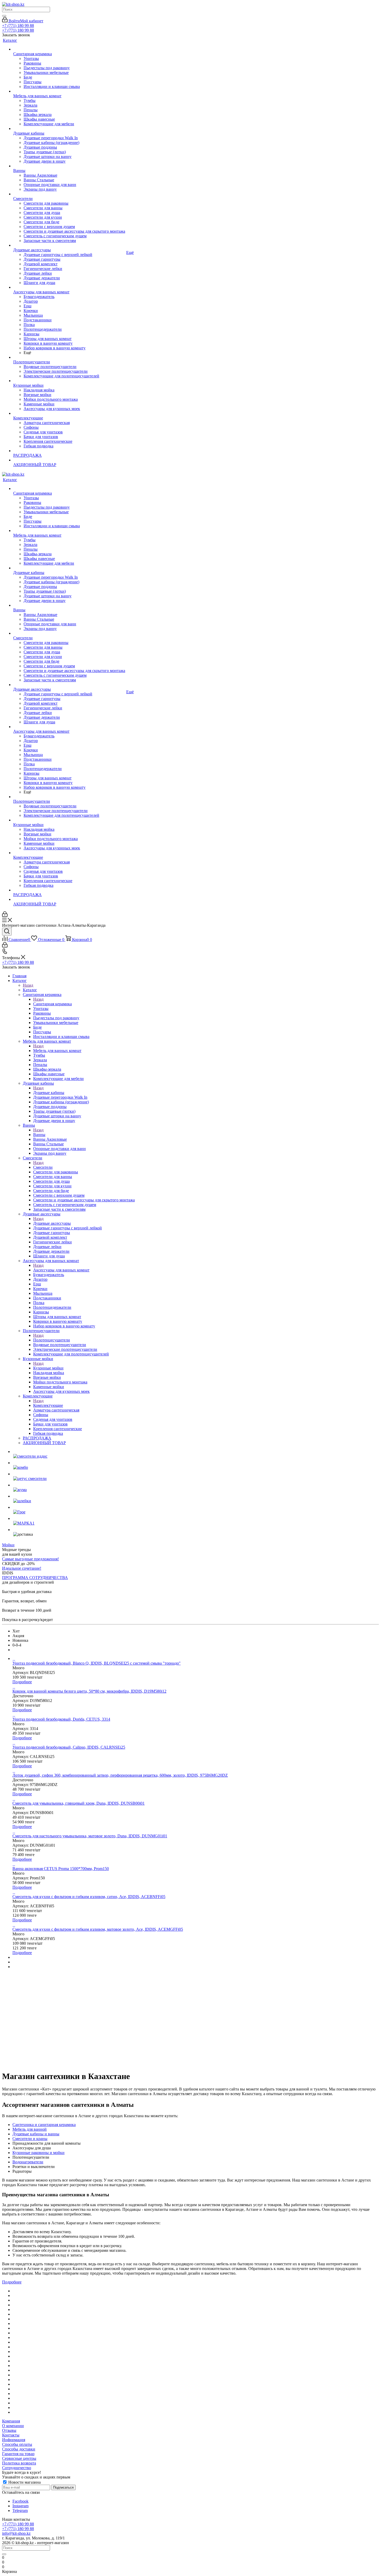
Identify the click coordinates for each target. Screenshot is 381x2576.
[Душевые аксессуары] (69, 245)
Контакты (11, 2435)
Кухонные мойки (48, 1368)
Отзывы (9, 2430)
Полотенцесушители (52, 1340)
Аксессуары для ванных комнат (61, 1270)
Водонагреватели (28, 2162)
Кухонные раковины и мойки (38, 2153)
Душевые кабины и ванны (36, 2134)
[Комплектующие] (69, 413)
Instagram (20, 2506)
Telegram (20, 2511)
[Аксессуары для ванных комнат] (69, 287)
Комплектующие (48, 1405)
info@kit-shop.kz (16, 2533)
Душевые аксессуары (52, 1223)
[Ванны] (69, 166)
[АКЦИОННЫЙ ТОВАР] (69, 460)
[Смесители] (69, 194)
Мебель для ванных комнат (57, 1051)
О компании (13, 2426)
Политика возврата (19, 2463)
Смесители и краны (30, 2139)
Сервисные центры (19, 2458)
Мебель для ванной (30, 2129)
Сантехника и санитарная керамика (44, 2125)
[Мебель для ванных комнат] (69, 91)
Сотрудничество (17, 2468)
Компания (11, 2421)
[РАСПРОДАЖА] (69, 451)
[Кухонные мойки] (69, 381)
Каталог (30, 990)
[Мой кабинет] (5, 915)
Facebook (20, 2501)
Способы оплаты (17, 2444)
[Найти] (4, 16)
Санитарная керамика (52, 1004)
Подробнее (22, 1682)
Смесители (43, 1167)
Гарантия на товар (18, 2454)
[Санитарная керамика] (69, 49)
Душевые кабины (49, 1093)
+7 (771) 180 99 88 (18, 26)
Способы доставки (19, 2449)
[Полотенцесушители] (69, 357)
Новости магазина (24, 2482)
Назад (28, 985)
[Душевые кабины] (69, 129)
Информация (14, 2440)
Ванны (39, 1135)
